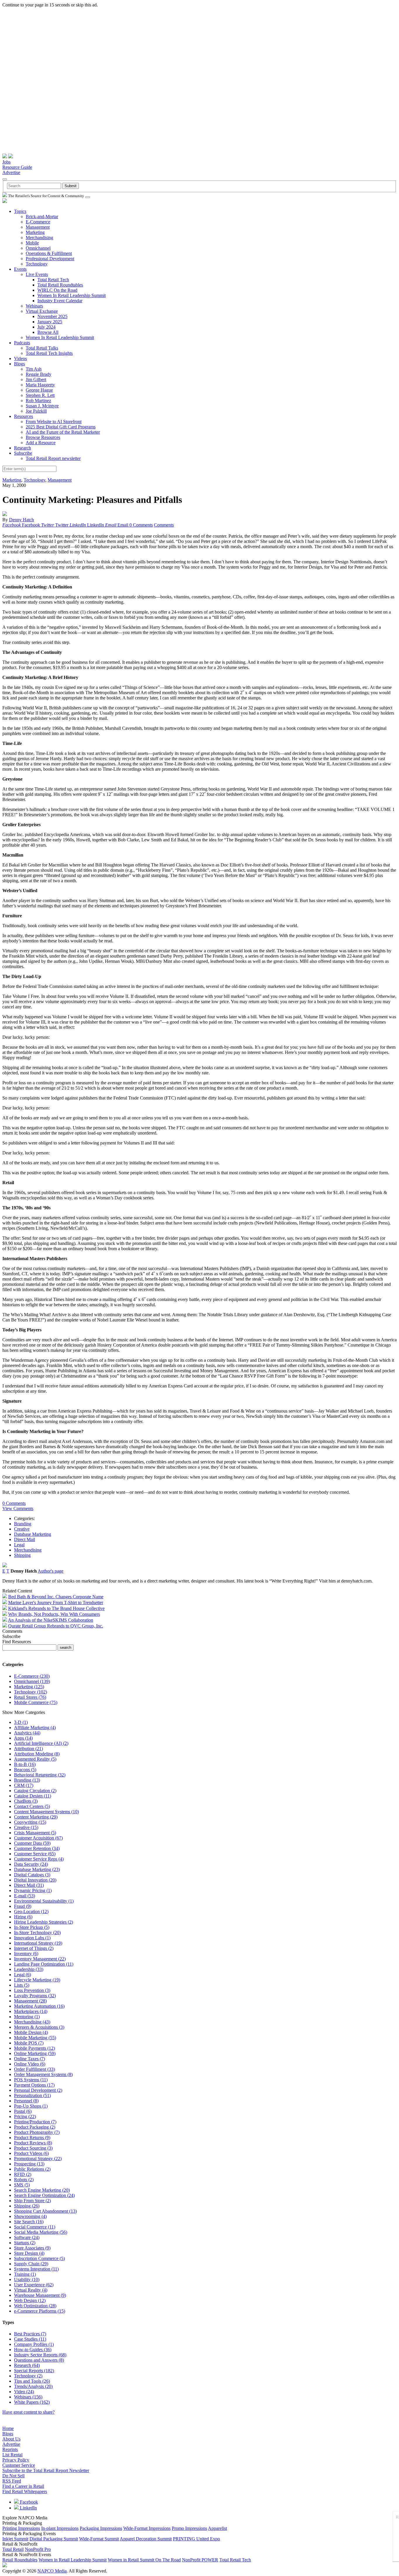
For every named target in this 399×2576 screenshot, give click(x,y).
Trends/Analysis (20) (33, 2386)
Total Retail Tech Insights (49, 353)
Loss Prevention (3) (32, 1990)
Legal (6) (22, 1975)
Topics (20, 211)
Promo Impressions (189, 2528)
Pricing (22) (25, 2116)
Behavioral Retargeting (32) (40, 1775)
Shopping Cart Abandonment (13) (45, 2211)
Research (22, 448)
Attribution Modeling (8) (37, 1754)
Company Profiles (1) (34, 2344)
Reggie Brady (39, 374)
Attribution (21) (28, 1749)
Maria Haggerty (40, 385)
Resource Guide (17, 167)
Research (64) (27, 2365)
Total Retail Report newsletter (53, 458)
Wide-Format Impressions (147, 2528)
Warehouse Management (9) (40, 2295)
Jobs (6, 162)
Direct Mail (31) (29, 1885)
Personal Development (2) (38, 2090)
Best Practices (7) (30, 2334)
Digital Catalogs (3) (32, 1875)
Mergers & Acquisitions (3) (39, 2027)
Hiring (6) (23, 1917)
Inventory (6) (26, 1954)
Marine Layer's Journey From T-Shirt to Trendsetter (56, 1603)
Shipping (22, 1555)
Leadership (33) (29, 1969)
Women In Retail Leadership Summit (72, 295)
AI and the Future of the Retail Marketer (63, 432)
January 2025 (50, 322)
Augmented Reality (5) (35, 1759)
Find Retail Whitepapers (25, 2491)
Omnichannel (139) (32, 1681)
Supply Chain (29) (31, 2264)
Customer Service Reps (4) (39, 1859)
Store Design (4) (29, 2253)
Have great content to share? (28, 2412)
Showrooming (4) (30, 2216)
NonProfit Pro (38, 2549)
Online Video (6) (30, 2064)
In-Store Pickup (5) (32, 1927)
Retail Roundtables (20, 2560)
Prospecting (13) (29, 2164)
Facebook (28, 2502)
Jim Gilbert (36, 379)
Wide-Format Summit (99, 2539)
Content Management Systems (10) (46, 1812)
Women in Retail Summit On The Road (144, 2560)
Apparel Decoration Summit (146, 2539)
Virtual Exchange (42, 311)
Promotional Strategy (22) (38, 2159)
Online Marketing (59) (35, 2053)
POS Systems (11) (31, 2080)
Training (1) (25, 2274)
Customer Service (19, 2465)
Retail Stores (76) (30, 1697)
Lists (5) (22, 1985)
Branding (23, 1524)
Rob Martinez (38, 401)
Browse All (48, 332)
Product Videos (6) (31, 2153)
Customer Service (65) (35, 1854)
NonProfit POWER (200, 2560)
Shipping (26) (27, 2206)
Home (8, 2428)
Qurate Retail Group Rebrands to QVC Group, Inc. (56, 1626)
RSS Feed (12, 2481)
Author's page (51, 1571)
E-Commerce (38, 222)
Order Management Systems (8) (43, 2074)
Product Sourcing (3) (33, 2148)
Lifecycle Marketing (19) (37, 1980)
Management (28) (30, 2001)
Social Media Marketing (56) (41, 2232)
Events (20, 269)
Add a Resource (41, 443)
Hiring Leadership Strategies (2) (44, 1922)
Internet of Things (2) (34, 1948)
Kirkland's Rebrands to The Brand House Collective (56, 1608)
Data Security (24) (31, 1864)
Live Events (37, 274)
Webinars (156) (28, 2397)
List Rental (12, 2455)
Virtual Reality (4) (31, 2290)
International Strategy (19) (38, 1943)
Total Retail (13, 2549)
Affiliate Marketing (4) (35, 1728)
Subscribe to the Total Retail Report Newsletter (46, 2470)
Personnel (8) (26, 2101)
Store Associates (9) (32, 2248)
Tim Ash (34, 369)
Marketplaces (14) (31, 2011)
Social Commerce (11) (35, 2227)
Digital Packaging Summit (54, 2539)
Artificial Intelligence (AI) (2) (41, 1743)
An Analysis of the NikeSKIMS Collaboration (51, 1620)
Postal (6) (23, 2111)
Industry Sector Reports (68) (40, 2355)
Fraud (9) (23, 1906)
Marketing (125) (29, 1687)
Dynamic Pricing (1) (33, 1890)
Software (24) (27, 2237)
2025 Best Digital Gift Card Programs (61, 427)
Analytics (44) (27, 1733)
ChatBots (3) (26, 1801)
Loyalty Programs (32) (35, 1996)
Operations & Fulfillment (49, 253)
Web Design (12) (30, 2300)
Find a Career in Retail (23, 2486)
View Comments (18, 1508)
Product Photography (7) (37, 2132)
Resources (24, 416)
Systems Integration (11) (36, 2269)
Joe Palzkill (36, 411)
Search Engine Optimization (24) (44, 2195)
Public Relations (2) (32, 2169)
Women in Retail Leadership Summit (73, 2560)
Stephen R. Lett (40, 395)
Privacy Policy (16, 2460)
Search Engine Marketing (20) (42, 2190)
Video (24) (24, 2392)
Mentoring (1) (27, 2017)
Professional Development (50, 259)
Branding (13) (27, 1780)
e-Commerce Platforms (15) (40, 2311)
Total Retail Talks (42, 348)
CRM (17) (24, 1785)
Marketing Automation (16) (39, 2006)
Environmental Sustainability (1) (44, 1901)
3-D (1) (21, 1722)
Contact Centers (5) (32, 1806)
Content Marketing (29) (36, 1817)
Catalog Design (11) (33, 1796)
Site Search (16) (29, 2222)
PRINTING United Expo (196, 2539)
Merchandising (39, 238)
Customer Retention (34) (37, 1848)
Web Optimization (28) (35, 2306)
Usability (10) (27, 2279)
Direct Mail (25, 1539)
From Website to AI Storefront (54, 422)
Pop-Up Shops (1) (31, 2106)
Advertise (11, 172)
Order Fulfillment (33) (34, 2069)
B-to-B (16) (25, 1764)
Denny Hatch (21, 520)
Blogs (19, 364)
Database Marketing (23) (37, 1869)
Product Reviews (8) (33, 2143)
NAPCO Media (52, 2571)
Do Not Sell (13, 2476)
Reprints (10, 2449)
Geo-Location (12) (31, 1911)
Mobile (32, 243)
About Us (11, 2439)
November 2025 (52, 316)
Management (38, 227)
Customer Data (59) (32, 1843)
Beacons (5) (25, 1770)
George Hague (39, 390)
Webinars (34, 306)
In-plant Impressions (60, 2528)
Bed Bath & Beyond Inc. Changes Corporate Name (56, 1597)
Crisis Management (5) (35, 1833)
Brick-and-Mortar (42, 217)
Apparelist (217, 2528)
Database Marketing (33, 1534)
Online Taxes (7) (30, 2059)
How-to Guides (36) (33, 2350)
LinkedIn (28, 2508)
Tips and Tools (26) (32, 2381)
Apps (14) (23, 1738)
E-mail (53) (25, 1896)
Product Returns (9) (32, 2138)
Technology (37, 264)
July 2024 (46, 327)
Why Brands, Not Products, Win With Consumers (54, 1614)
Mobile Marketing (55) (35, 2038)
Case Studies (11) (30, 2339)
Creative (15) (26, 1827)
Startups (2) (25, 2243)
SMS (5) (22, 2185)
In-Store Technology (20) (37, 1933)
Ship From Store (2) (32, 2201)
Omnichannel (38, 248)
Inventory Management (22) (40, 1959)
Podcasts (22, 343)
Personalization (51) (32, 2095)
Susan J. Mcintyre (42, 406)
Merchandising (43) (32, 2022)
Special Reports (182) (34, 2371)
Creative (22, 1529)
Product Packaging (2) (35, 2127)
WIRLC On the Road (57, 290)
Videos (20, 358)
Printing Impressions (21, 2528)
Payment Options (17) (34, 2085)
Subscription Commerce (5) (39, 2258)
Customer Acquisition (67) (38, 1838)
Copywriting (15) (30, 1822)
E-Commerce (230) (32, 1676)
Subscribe (23, 453)
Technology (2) (28, 2376)
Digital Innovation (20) (35, 1880)
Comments (164, 525)
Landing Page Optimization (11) (44, 1964)
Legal (19, 1545)
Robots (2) (24, 2180)
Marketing (35, 232)
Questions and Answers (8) (39, 2360)
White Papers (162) (32, 2402)
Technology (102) (31, 1692)
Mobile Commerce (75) (36, 1702)
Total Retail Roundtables (60, 285)
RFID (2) (23, 2174)
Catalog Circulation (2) (35, 1791)
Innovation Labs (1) (32, 1938)
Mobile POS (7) (29, 2043)
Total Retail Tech (53, 280)
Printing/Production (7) (35, 2122)
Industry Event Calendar (60, 301)
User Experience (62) (34, 2285)
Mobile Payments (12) (34, 2048)
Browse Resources (43, 437)
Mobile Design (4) (31, 2032)
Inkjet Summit (15, 2539)
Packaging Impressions (101, 2528)
